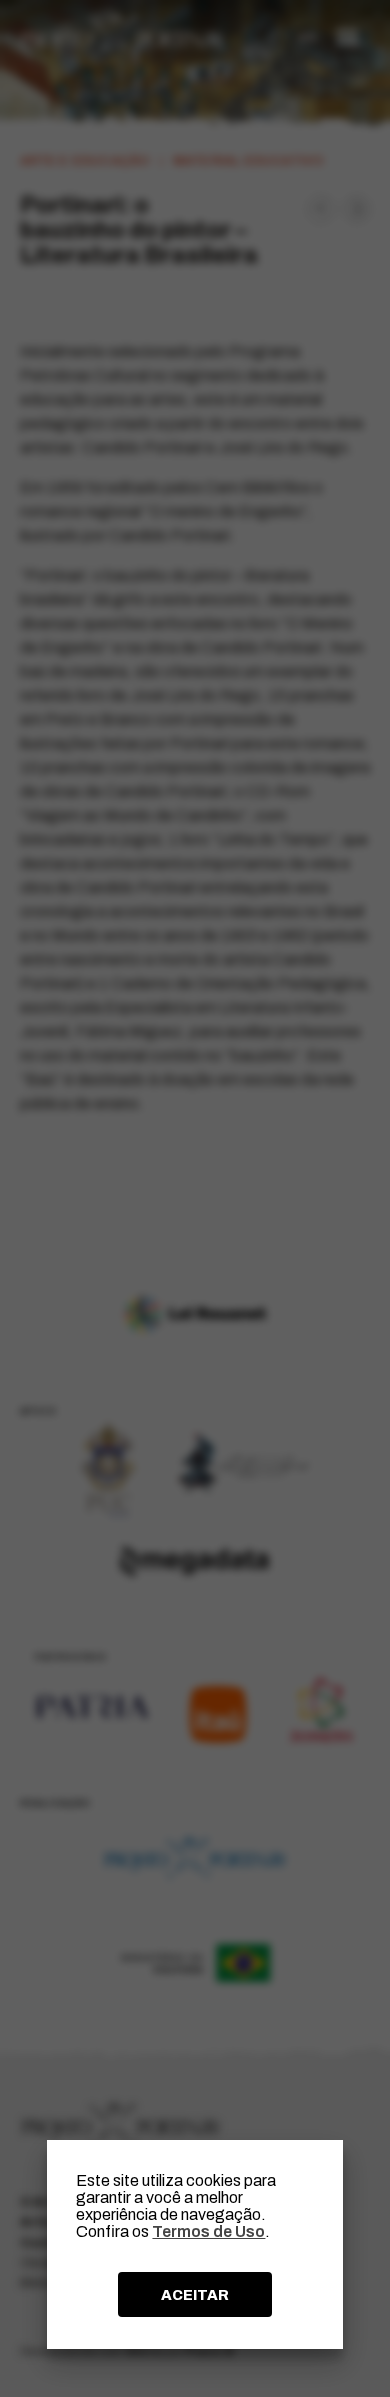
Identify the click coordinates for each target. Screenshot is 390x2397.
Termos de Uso (208, 2231)
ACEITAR (195, 2295)
